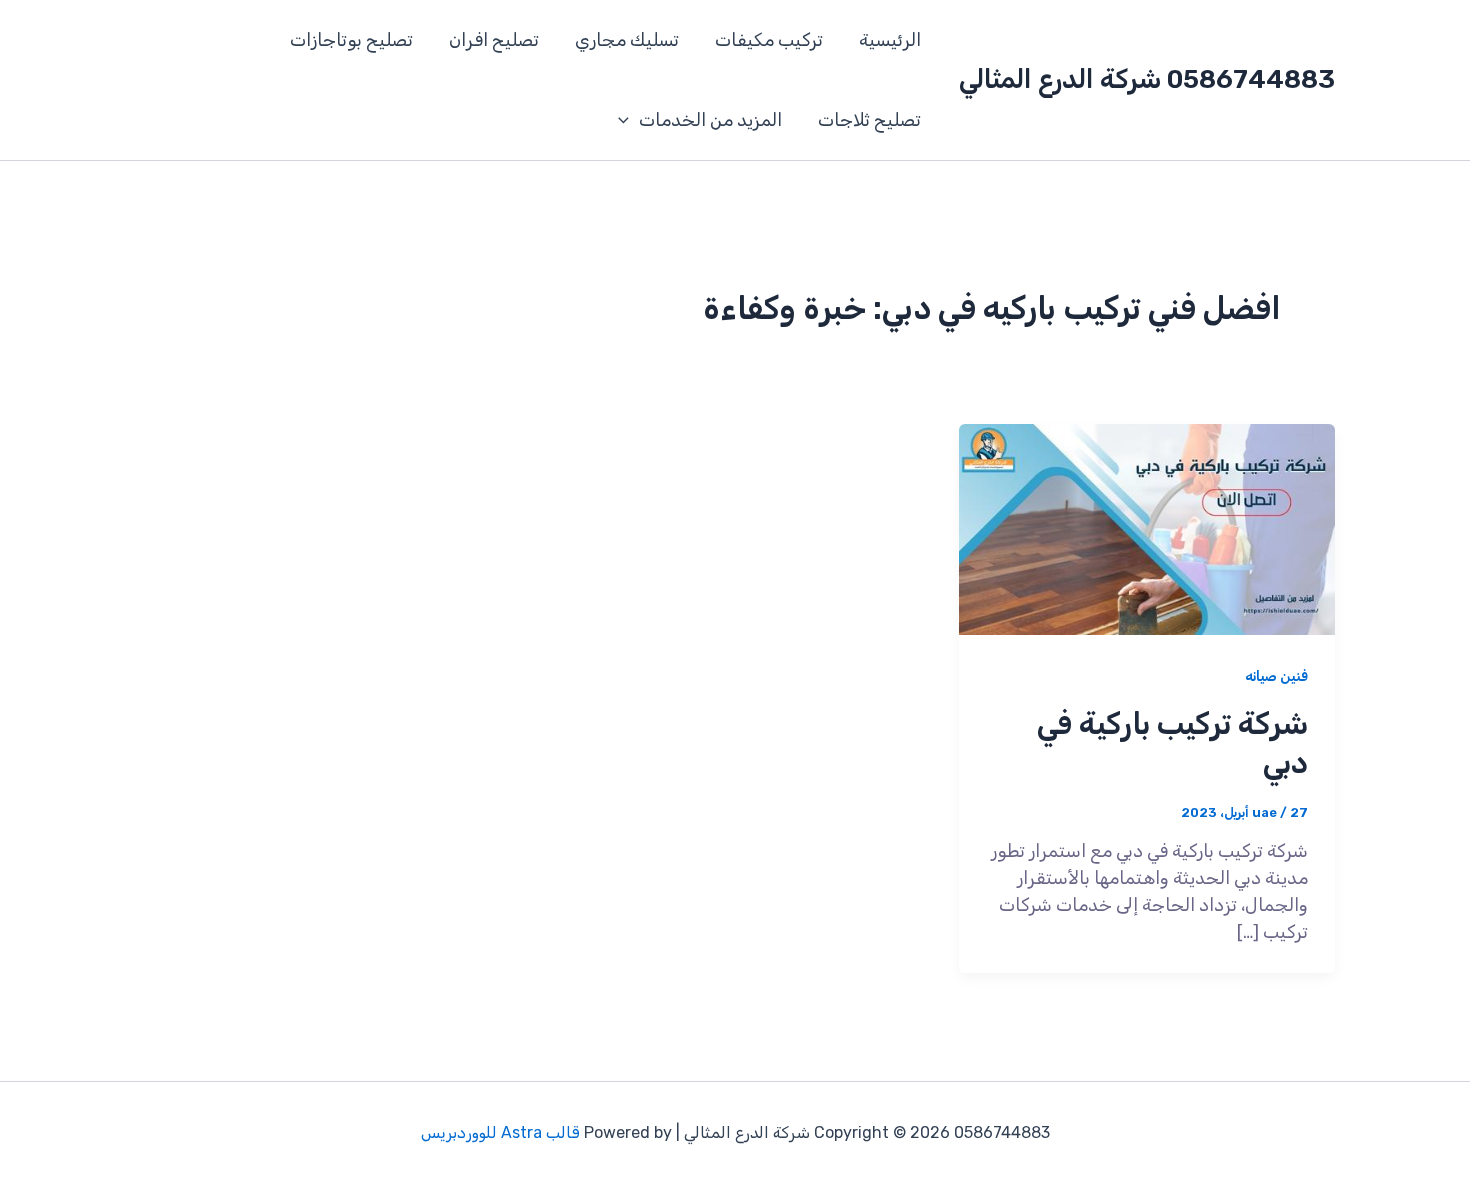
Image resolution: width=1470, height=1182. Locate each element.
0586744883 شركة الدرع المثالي (1147, 79)
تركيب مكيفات (769, 40)
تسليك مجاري (627, 40)
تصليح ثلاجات (869, 120)
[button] (628, 120)
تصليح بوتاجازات (351, 40)
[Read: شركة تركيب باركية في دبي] (1147, 528)
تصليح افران (494, 40)
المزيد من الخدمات (710, 120)
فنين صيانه (1276, 676)
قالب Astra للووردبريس (500, 1132)
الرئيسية (890, 40)
